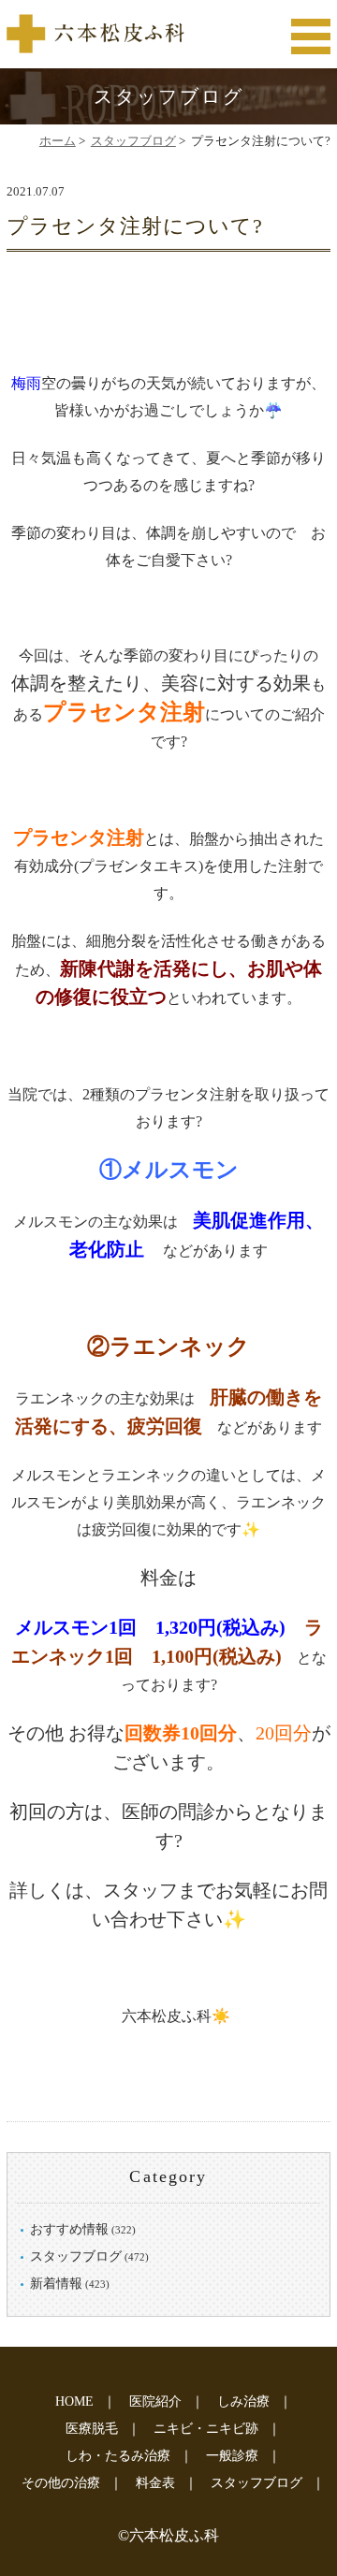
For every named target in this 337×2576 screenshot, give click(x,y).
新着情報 (56, 2284)
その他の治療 (61, 2483)
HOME (74, 2401)
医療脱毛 (92, 2429)
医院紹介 (155, 2401)
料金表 (155, 2483)
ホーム (58, 141)
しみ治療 (243, 2401)
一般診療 (232, 2456)
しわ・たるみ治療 (118, 2456)
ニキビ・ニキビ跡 (206, 2429)
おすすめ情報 (69, 2229)
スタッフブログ (133, 141)
